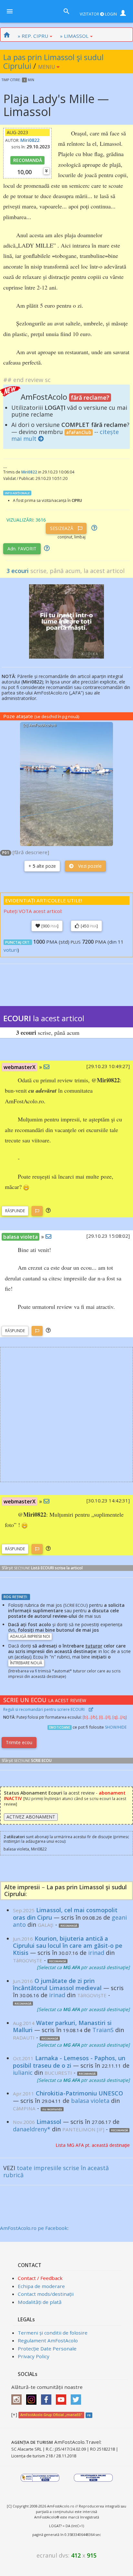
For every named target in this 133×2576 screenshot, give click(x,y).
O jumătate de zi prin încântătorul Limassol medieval (57, 1984)
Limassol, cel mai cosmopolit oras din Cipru (65, 1914)
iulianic (23, 2072)
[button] (48, 1210)
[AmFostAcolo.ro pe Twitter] (77, 2397)
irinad (96, 1953)
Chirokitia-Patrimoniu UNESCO (79, 2093)
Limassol (49, 2122)
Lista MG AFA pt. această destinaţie (93, 2145)
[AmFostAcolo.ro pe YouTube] (63, 2397)
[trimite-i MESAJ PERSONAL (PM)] (46, 1067)
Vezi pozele (89, 866)
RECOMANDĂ (28, 160)
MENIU (47, 67)
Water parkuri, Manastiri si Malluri (62, 2026)
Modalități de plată (40, 2302)
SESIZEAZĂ (62, 528)
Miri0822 (30, 140)
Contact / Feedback (40, 2278)
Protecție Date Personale (47, 2348)
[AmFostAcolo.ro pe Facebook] (48, 2397)
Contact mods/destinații (46, 2294)
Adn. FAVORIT (22, 549)
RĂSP (15, 1211)
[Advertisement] (66, 1415)
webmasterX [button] (20, 1067)
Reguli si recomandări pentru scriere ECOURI (44, 1709)
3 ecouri (18, 571)
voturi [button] (10, 950)
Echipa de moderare (41, 2286)
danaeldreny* (32, 2129)
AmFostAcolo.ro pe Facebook (34, 2228)
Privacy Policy (34, 2356)
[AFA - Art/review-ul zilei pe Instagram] (18, 2397)
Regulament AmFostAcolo (48, 2340)
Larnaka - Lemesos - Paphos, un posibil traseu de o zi (69, 2062)
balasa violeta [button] (20, 1237)
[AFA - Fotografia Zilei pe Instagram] (33, 2397)
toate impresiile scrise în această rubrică (56, 2171)
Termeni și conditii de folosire (53, 2333)
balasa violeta (90, 2101)
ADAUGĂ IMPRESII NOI (30, 1636)
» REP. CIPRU (33, 36)
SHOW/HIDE (116, 1727)
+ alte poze (42, 866)
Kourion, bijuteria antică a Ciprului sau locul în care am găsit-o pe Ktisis (68, 1945)
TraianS (103, 2030)
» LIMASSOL (74, 36)
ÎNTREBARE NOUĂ (26, 1663)
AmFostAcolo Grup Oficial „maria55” (51, 2415)
